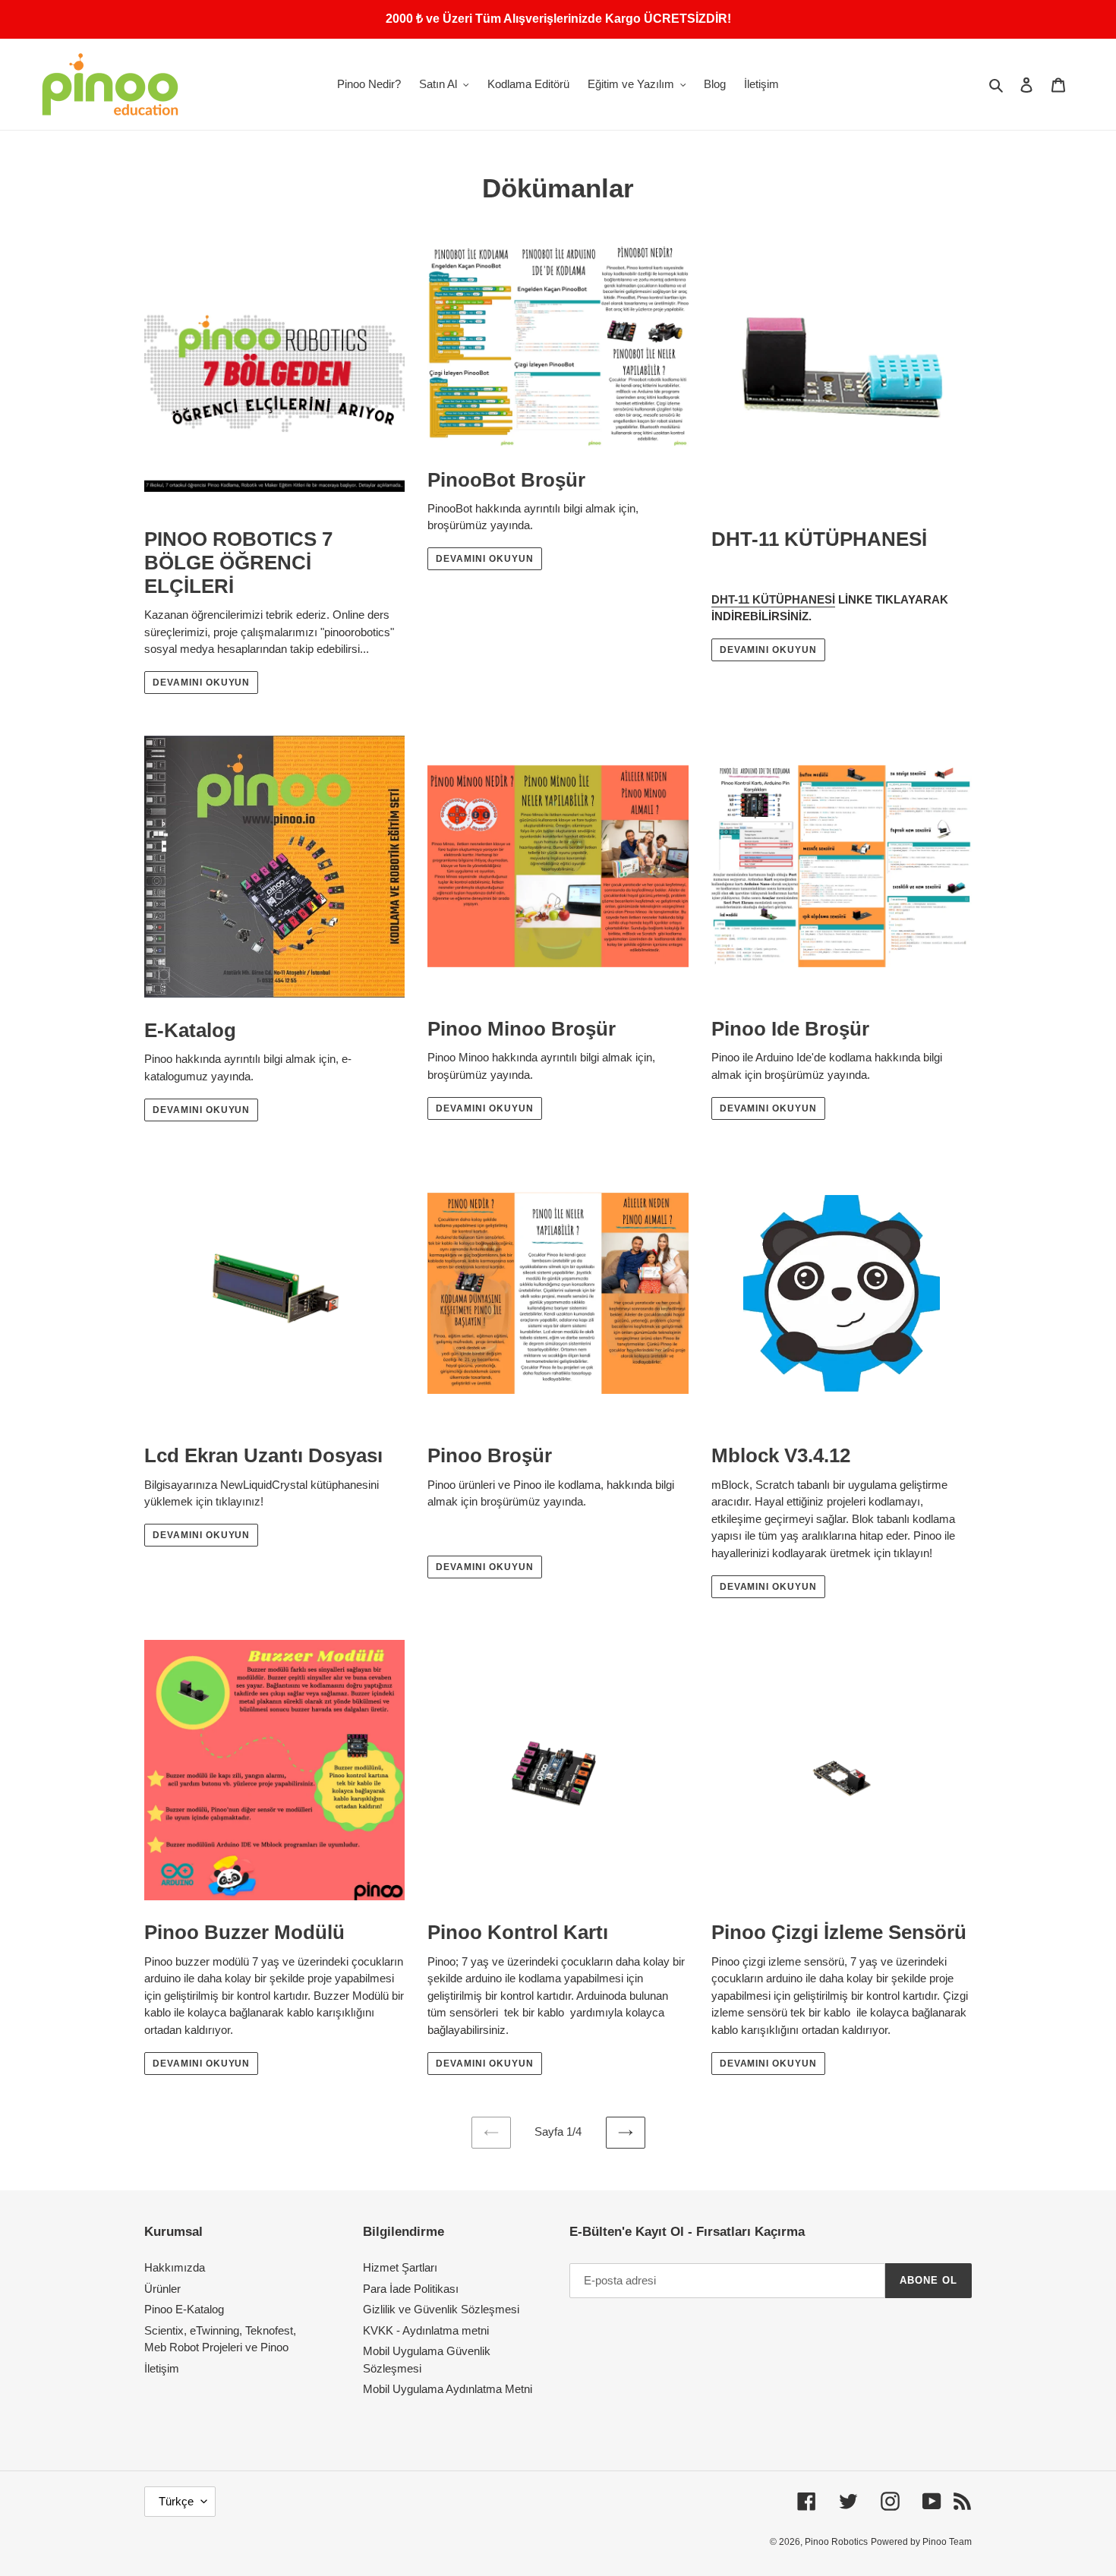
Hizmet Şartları (400, 2267)
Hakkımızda (175, 2267)
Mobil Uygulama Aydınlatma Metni (448, 2389)
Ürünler (162, 2289)
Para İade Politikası (411, 2289)
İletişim (162, 2368)
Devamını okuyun (201, 683)
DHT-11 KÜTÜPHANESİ (773, 599)
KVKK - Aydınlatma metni (426, 2330)
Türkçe (176, 2501)
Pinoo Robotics (836, 2542)
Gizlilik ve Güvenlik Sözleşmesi (441, 2309)
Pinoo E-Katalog (184, 2309)
